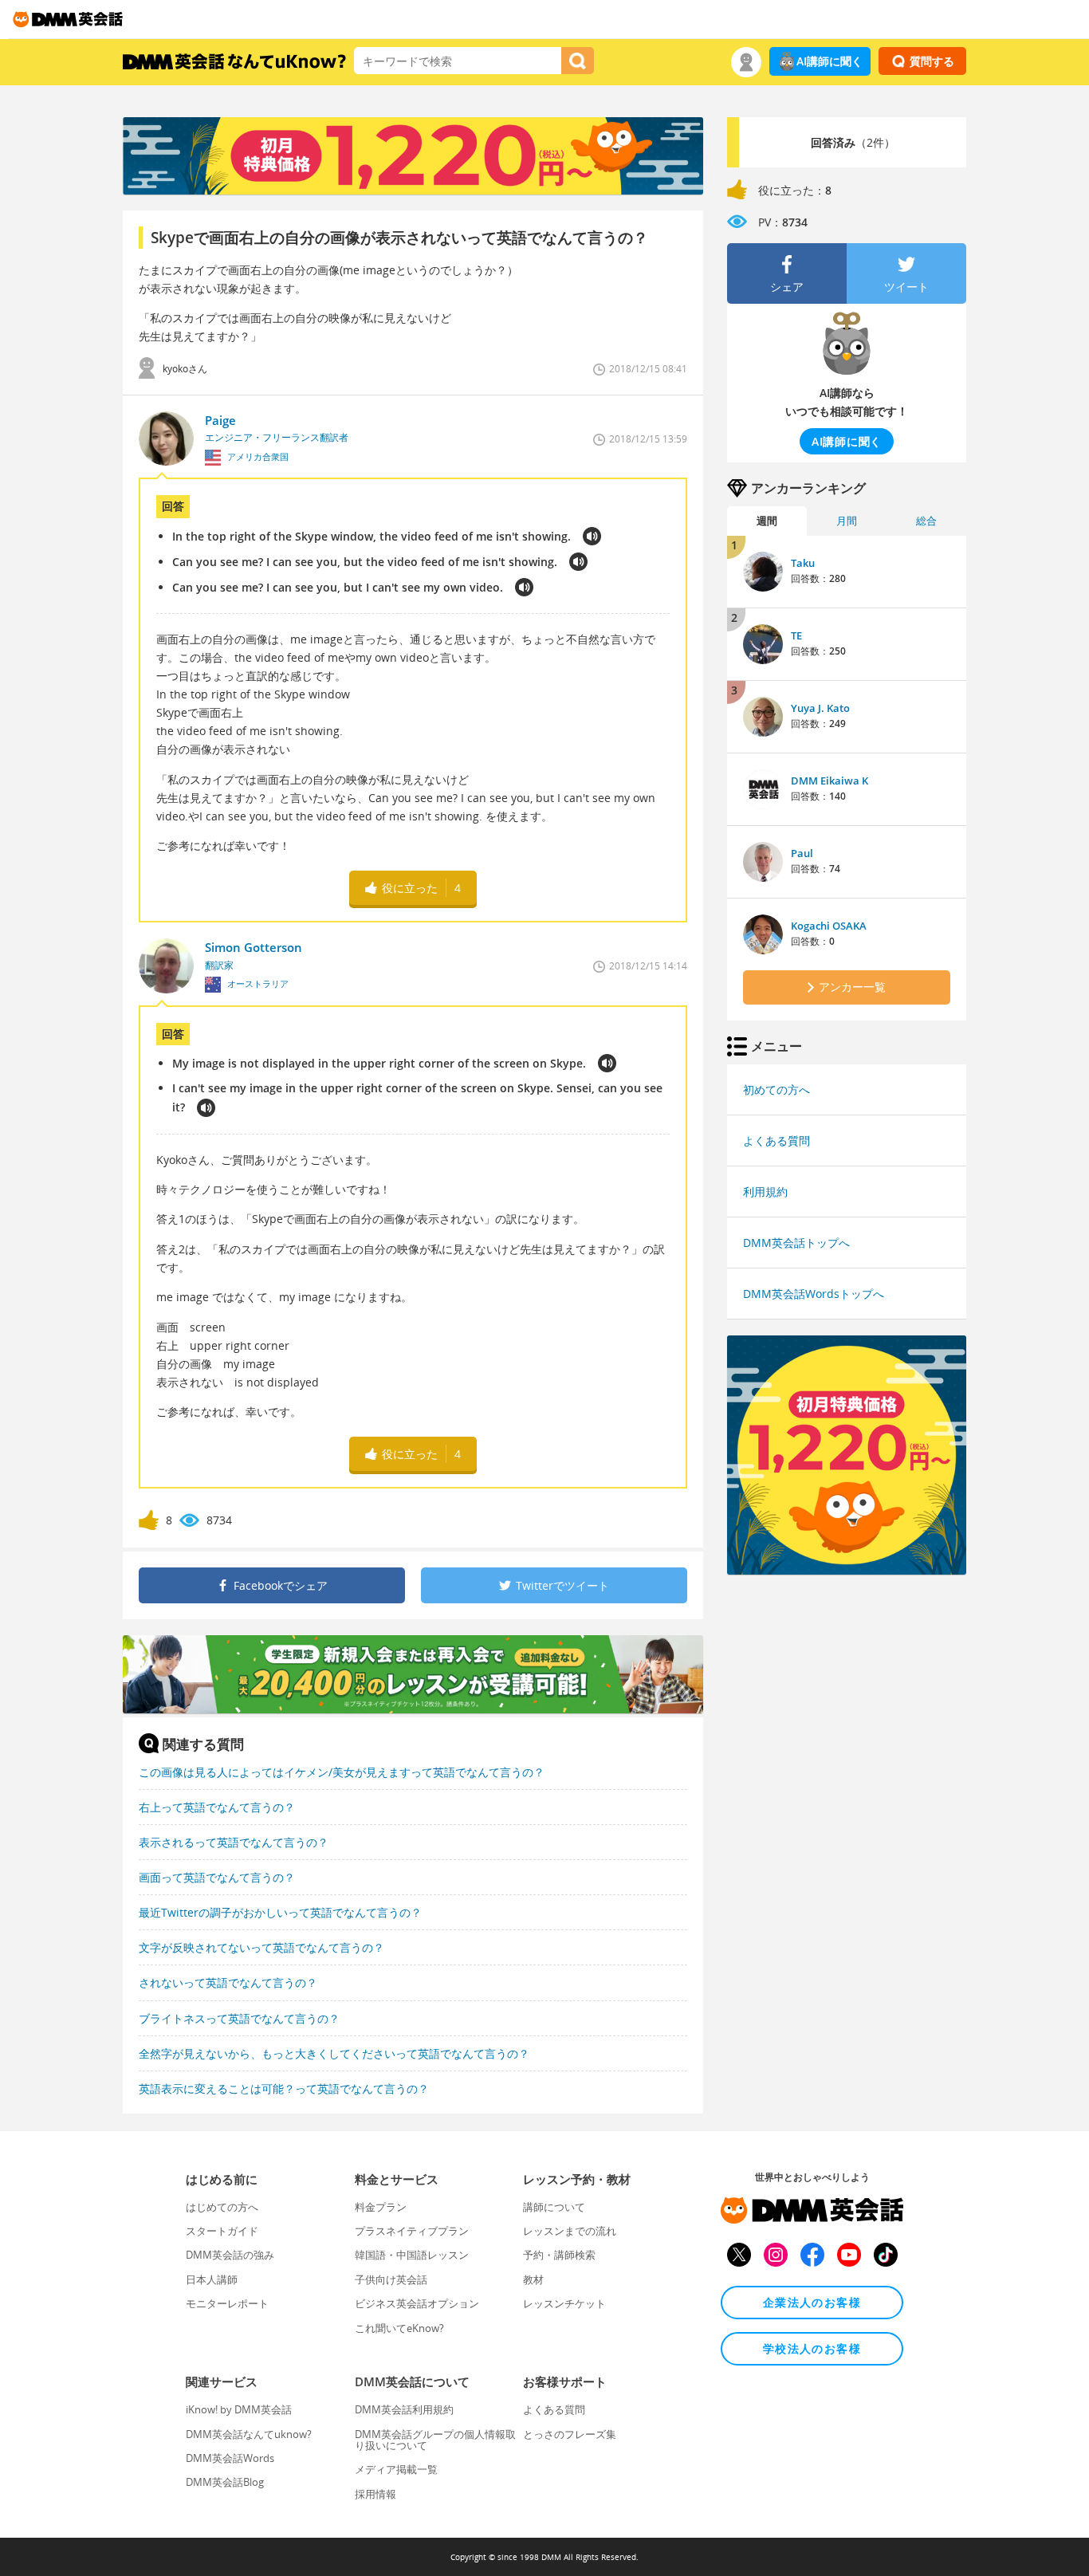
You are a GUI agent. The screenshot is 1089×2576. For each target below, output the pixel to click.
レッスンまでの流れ (570, 2231)
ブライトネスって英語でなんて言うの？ (239, 2018)
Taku (803, 563)
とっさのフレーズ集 (570, 2434)
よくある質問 (776, 1141)
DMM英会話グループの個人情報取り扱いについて (435, 2440)
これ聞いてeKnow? (399, 2328)
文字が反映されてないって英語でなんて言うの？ (261, 1947)
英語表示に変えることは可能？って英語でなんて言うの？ (284, 2088)
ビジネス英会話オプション (417, 2303)
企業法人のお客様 (812, 2302)
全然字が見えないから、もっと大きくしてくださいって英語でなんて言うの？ (334, 2053)
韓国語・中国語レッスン (412, 2255)
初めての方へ (776, 1089)
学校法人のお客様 (812, 2348)
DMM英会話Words (230, 2458)
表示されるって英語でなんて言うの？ (234, 1842)
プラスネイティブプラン (412, 2231)
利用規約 (765, 1192)
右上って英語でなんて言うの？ (217, 1807)
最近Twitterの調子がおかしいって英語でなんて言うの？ (280, 1912)
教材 (533, 2279)
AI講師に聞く (830, 61)
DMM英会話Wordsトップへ (814, 1294)
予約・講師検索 (559, 2255)
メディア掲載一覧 (396, 2469)
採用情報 (375, 2494)
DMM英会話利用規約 (404, 2409)
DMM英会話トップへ (796, 1243)
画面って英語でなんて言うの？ (217, 1877)
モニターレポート (227, 2303)
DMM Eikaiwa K (830, 781)
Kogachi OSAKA (829, 926)
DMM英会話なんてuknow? (249, 2434)
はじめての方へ (222, 2207)
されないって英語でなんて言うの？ (228, 1982)
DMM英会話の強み (230, 2255)
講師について (554, 2207)
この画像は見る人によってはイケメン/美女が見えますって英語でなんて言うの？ (342, 1772)
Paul (802, 853)
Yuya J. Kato (820, 708)
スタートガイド (222, 2231)
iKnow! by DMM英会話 (239, 2409)
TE (796, 635)
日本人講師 (212, 2279)
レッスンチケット (564, 2303)
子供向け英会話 (391, 2279)
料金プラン (381, 2207)
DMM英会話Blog (225, 2482)
